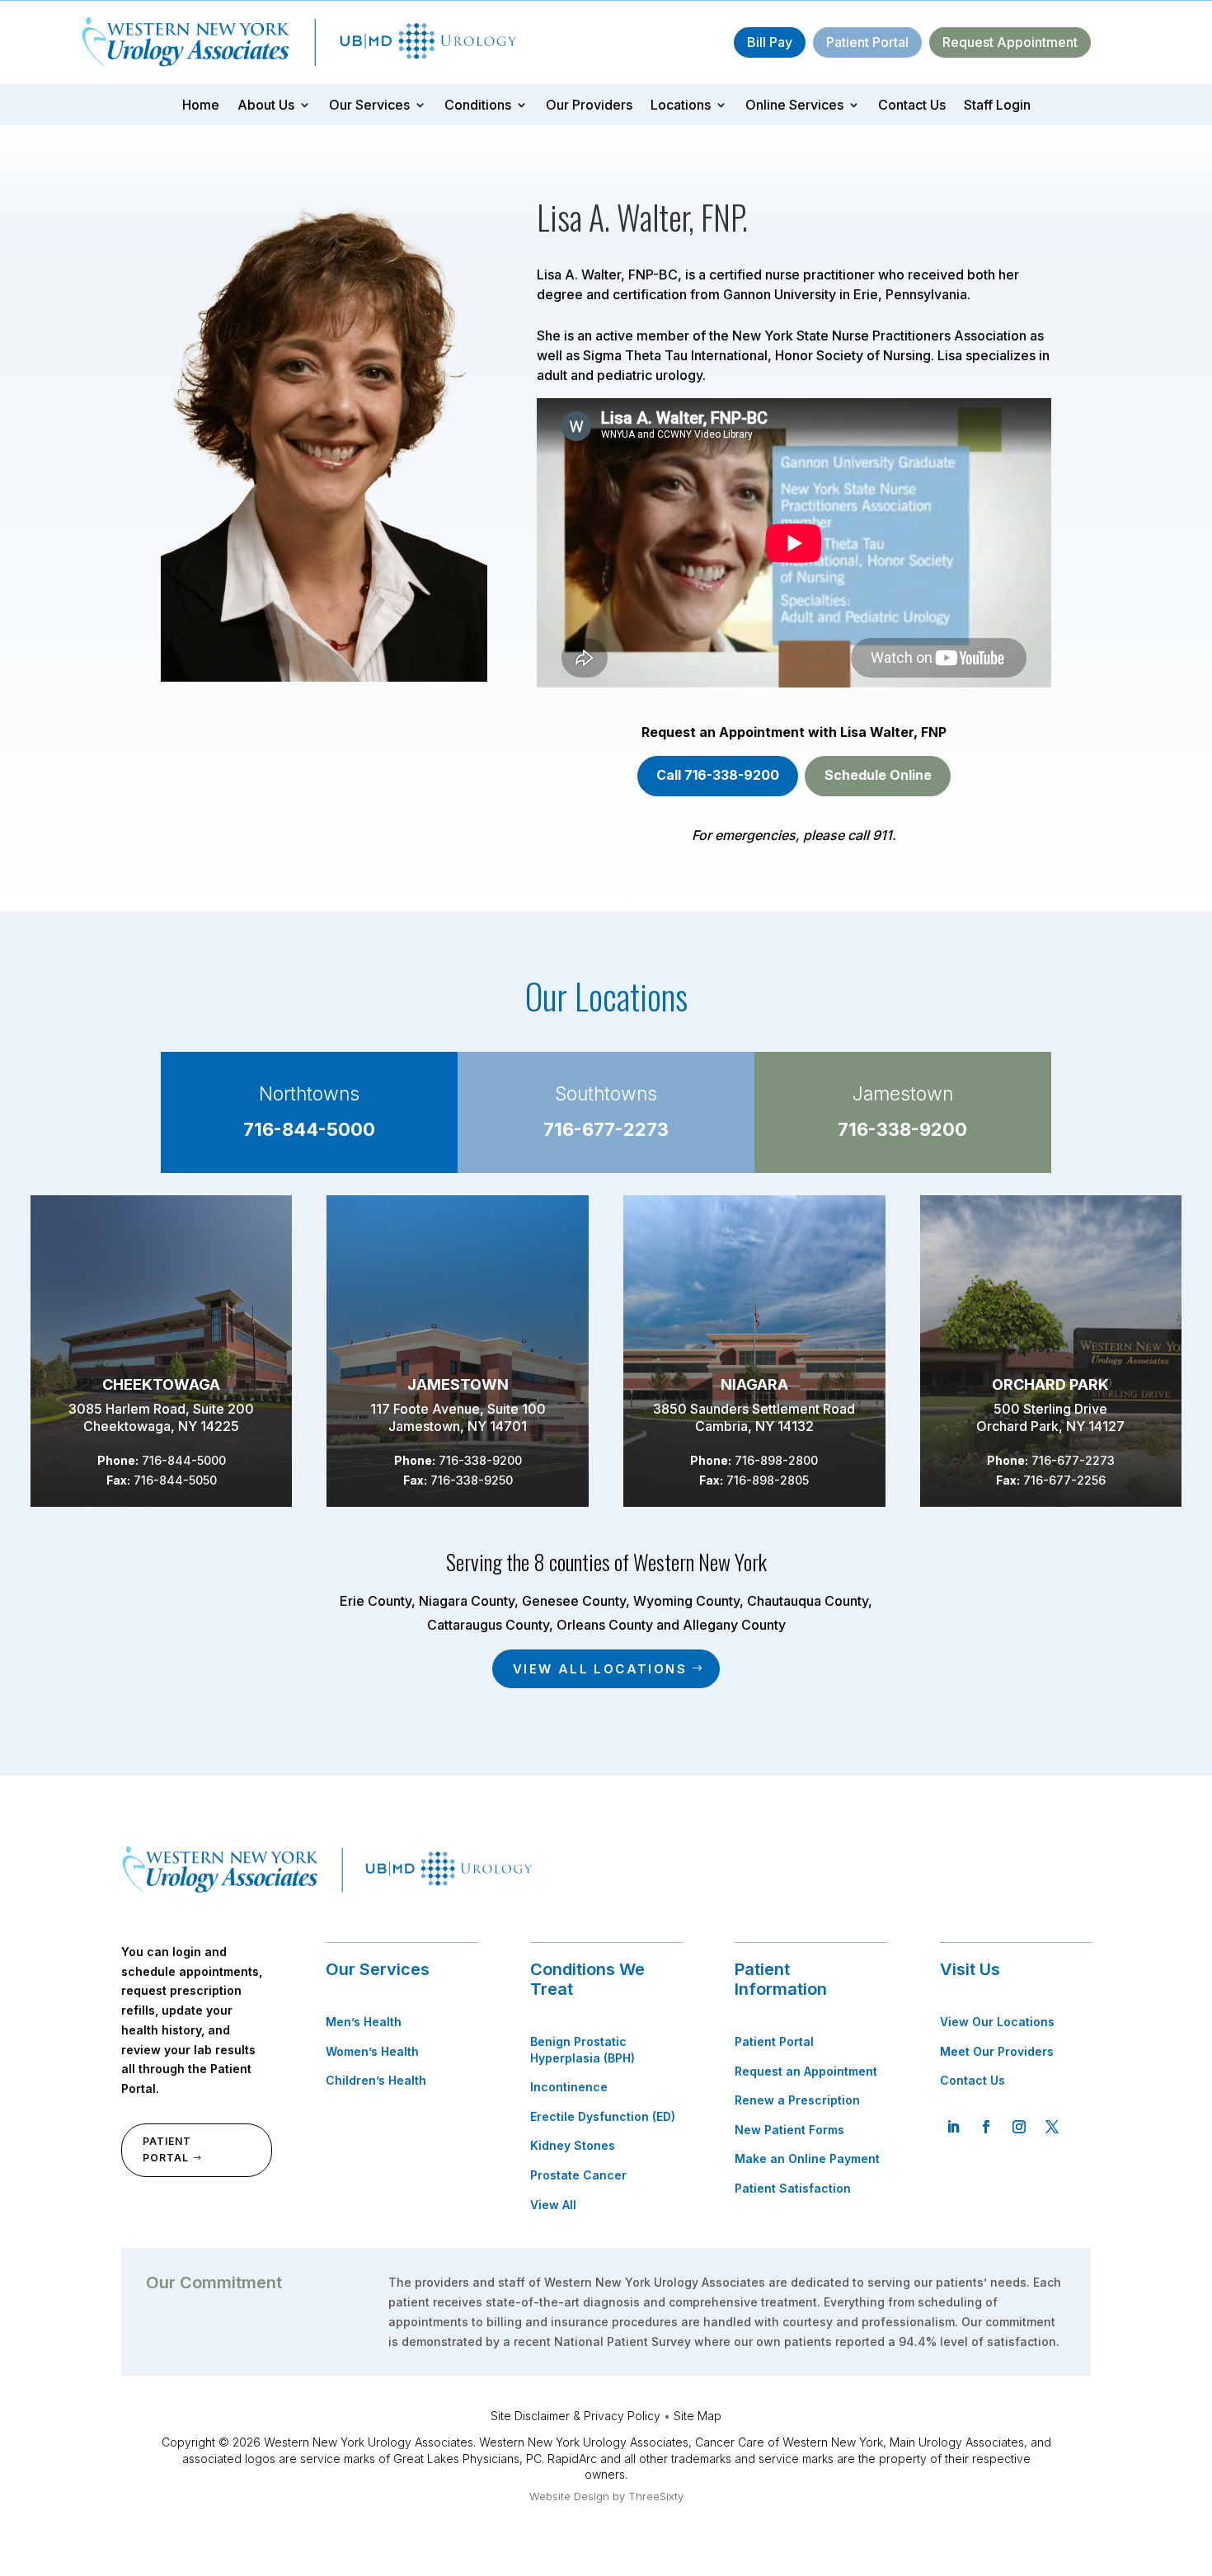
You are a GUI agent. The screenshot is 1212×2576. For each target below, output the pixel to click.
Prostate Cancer (578, 2175)
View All (553, 2205)
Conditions (478, 106)
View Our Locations (997, 2022)
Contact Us (912, 106)
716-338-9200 (902, 1129)
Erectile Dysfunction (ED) (603, 2116)
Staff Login (997, 106)
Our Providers (589, 106)
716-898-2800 (776, 1460)
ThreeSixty (656, 2496)
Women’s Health (372, 2051)
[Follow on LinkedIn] (953, 2127)
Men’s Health (364, 2022)
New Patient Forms (789, 2130)
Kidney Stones (573, 2145)
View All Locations (600, 1669)
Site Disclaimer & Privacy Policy (575, 2416)
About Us (266, 106)
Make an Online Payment (807, 2158)
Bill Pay (770, 42)
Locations (681, 106)
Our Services (369, 106)
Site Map (698, 2416)
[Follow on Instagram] (1019, 2127)
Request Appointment (1010, 42)
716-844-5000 (309, 1129)
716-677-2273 (606, 1129)
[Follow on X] (1052, 2127)
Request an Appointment (806, 2071)
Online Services (794, 106)
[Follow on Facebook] (986, 2127)
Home (201, 106)
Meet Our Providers (997, 2051)
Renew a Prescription (797, 2100)
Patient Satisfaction (793, 2188)
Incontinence (569, 2087)
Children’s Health (376, 2080)
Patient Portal (867, 42)
